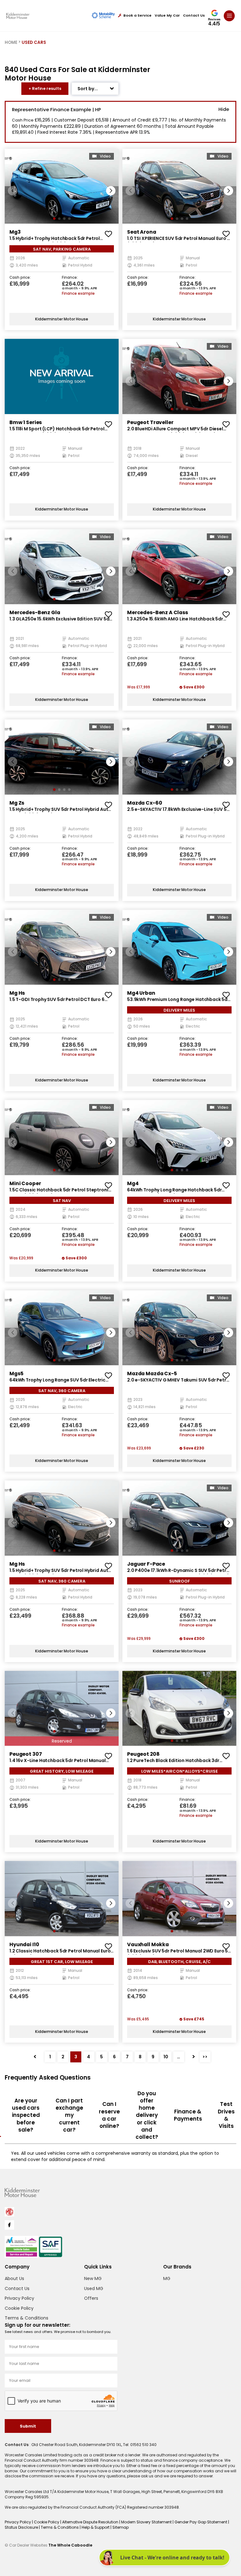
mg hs (17, 993)
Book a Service (137, 16)
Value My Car (167, 16)
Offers (91, 2298)
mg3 (15, 232)
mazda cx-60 (145, 803)
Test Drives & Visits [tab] (226, 2115)
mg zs (17, 803)
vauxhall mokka (148, 1944)
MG (167, 2278)
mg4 (133, 1183)
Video (105, 156)
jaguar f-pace (146, 1564)
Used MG (94, 2288)
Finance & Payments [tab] (188, 2115)
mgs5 (16, 1374)
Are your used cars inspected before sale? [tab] (26, 2115)
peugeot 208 (143, 1754)
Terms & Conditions (27, 2318)
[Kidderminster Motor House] (18, 16)
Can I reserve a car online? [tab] (109, 2115)
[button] (111, 191)
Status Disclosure (22, 2527)
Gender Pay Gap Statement (201, 2522)
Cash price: (20, 278)
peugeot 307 (26, 1754)
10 (166, 2057)
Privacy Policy (19, 2298)
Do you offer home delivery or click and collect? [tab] (147, 2115)
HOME (11, 42)
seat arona (142, 232)
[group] (62, 186)
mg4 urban (141, 993)
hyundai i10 (24, 1944)
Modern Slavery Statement (147, 2522)
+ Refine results (45, 88)
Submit (28, 2426)
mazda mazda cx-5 (152, 1374)
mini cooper (25, 1183)
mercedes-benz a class (158, 612)
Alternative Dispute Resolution (91, 2522)
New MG (93, 2278)
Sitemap (120, 2527)
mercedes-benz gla (35, 612)
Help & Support (96, 2527)
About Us (14, 2278)
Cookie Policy (19, 2308)
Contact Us (194, 16)
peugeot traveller (150, 422)
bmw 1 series (26, 422)
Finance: (70, 278)
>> (205, 2057)
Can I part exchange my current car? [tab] (69, 2115)
